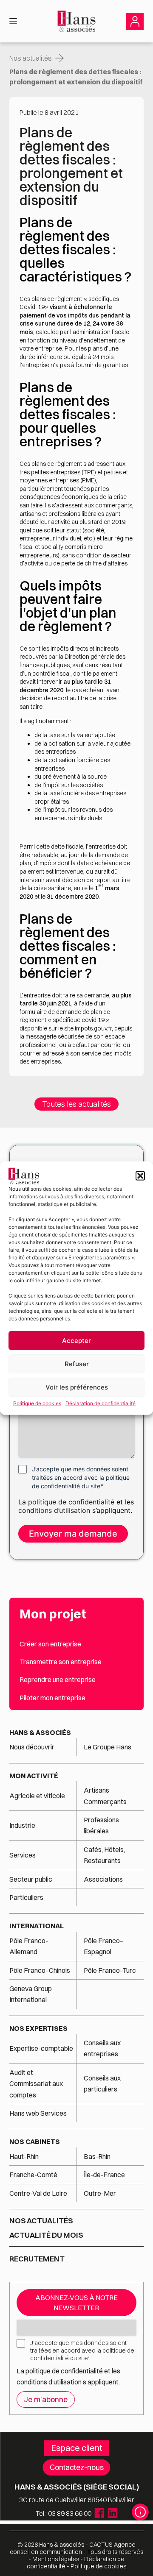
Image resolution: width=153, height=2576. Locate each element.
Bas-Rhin (97, 2156)
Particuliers (26, 1897)
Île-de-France (104, 2175)
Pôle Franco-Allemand (29, 1946)
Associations (103, 1879)
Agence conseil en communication (73, 2548)
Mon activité (34, 1776)
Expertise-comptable (41, 2048)
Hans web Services (38, 2113)
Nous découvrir (32, 1747)
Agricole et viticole (37, 1796)
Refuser (77, 1364)
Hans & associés (40, 1732)
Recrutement (37, 2259)
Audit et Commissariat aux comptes (36, 2084)
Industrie (22, 1825)
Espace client (77, 2448)
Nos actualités (31, 58)
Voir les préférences (77, 1387)
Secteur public (31, 1879)
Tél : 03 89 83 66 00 (64, 2513)
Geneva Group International (31, 1994)
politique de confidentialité (71, 1502)
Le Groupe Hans (108, 1747)
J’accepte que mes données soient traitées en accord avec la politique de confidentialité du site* (81, 1477)
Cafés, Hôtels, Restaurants (104, 1855)
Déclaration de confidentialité (101, 1403)
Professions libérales (101, 1825)
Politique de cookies (37, 1403)
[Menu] (13, 21)
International (37, 1926)
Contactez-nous (77, 2467)
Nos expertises (38, 2028)
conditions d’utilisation (55, 1510)
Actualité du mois (46, 2235)
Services (23, 1855)
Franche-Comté (33, 2175)
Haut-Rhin (24, 2156)
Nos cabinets (35, 2142)
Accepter (76, 1341)
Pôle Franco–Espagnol (103, 1946)
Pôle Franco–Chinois (40, 1970)
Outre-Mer (100, 2193)
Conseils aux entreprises (102, 2048)
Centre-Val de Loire (38, 2193)
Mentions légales (56, 2559)
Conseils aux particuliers (102, 2083)
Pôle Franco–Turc (110, 1970)
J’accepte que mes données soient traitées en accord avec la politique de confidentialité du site (82, 2350)
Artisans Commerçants (105, 1796)
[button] (140, 1176)
